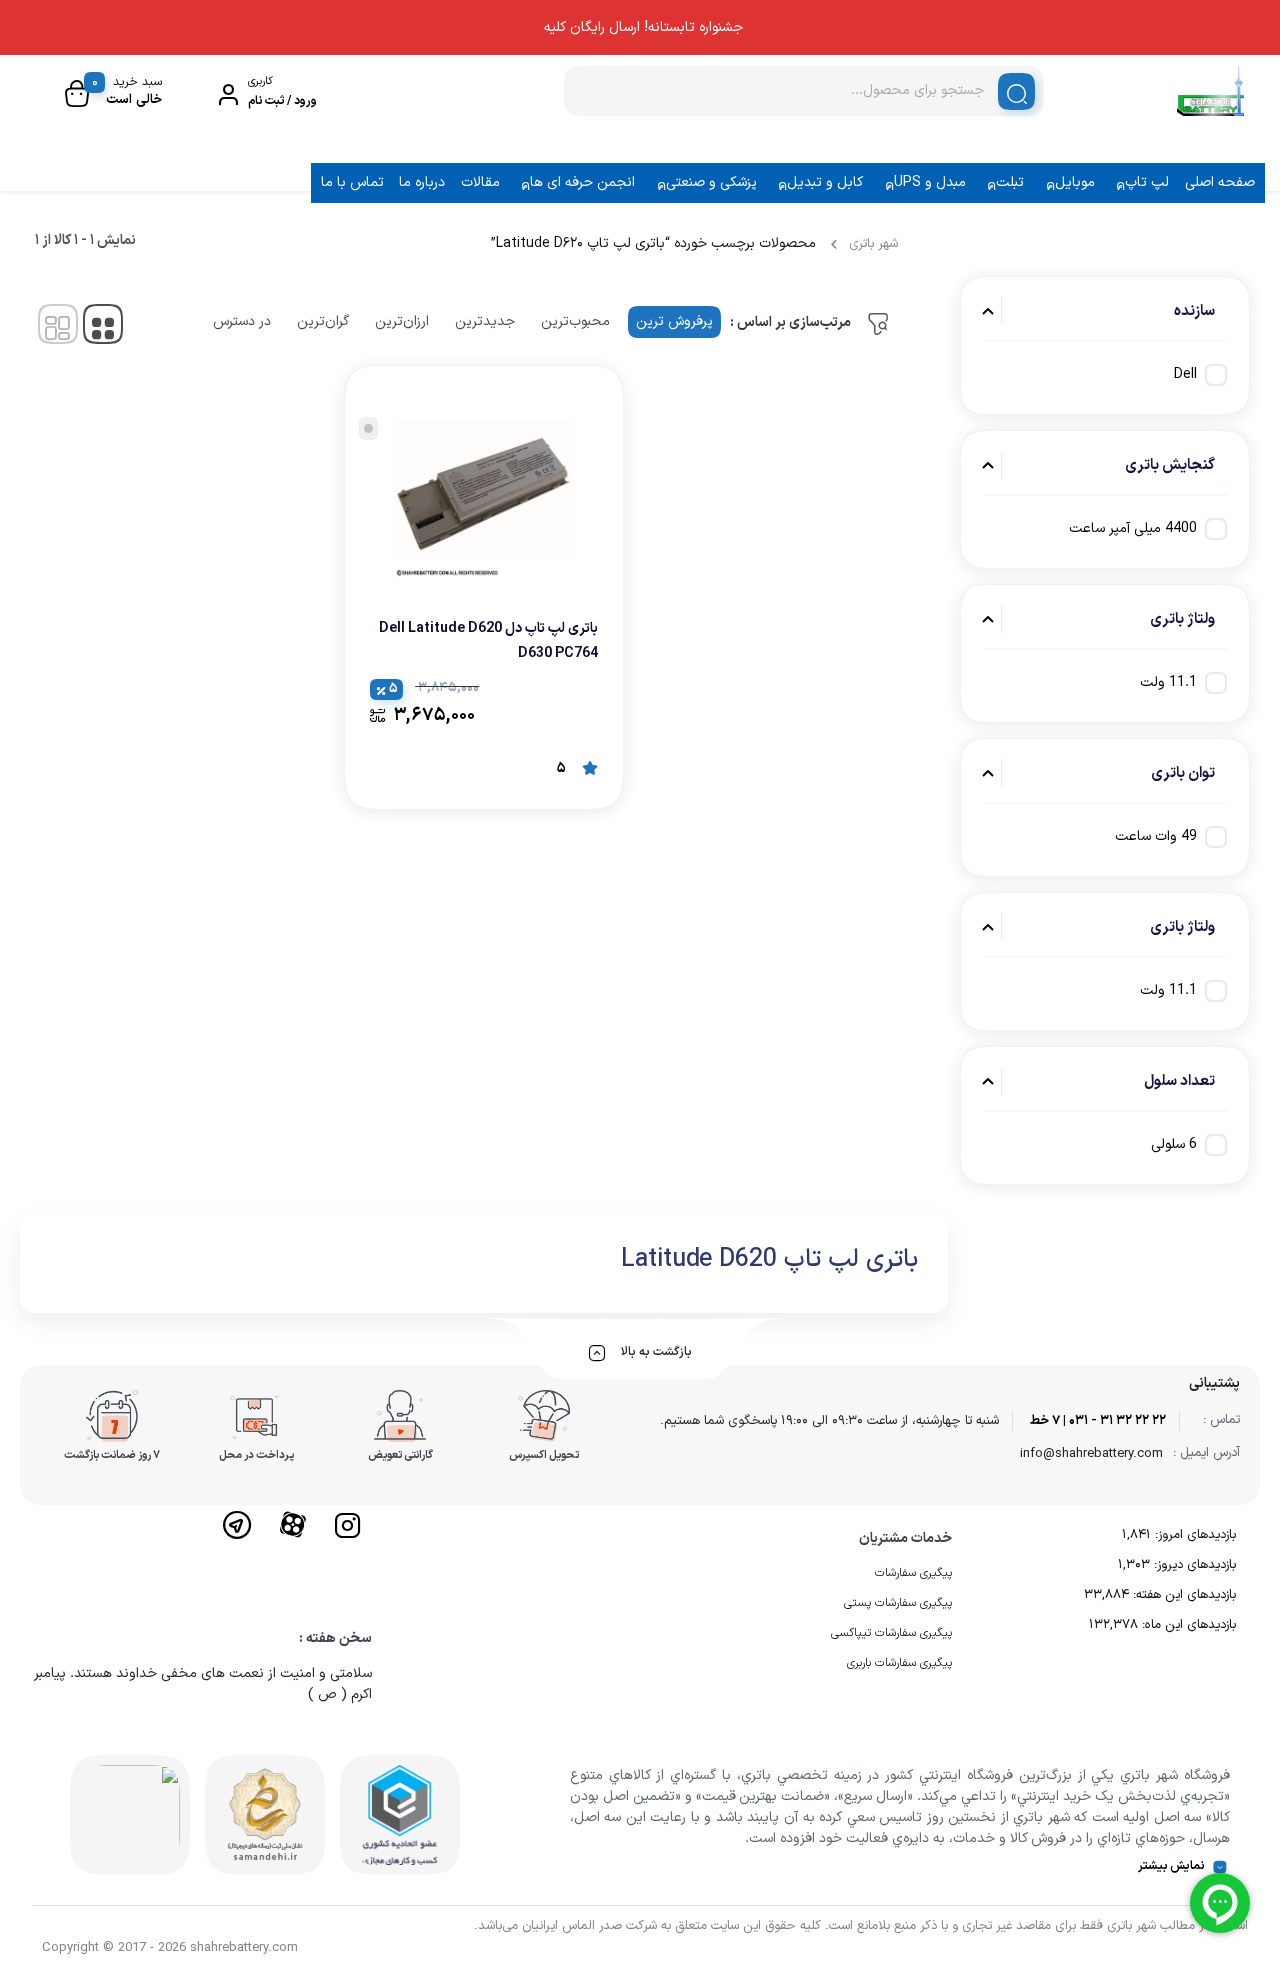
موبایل (1075, 182)
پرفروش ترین (674, 321)
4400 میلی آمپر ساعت (1133, 528)
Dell (1185, 374)
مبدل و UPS (930, 182)
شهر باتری (873, 244)
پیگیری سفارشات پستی (898, 1603)
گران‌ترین (323, 321)
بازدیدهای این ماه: (1187, 1625)
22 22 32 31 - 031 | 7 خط (1098, 1421)
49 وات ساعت (1156, 836)
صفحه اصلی (1220, 182)
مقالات (480, 182)
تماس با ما (352, 182)
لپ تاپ (1147, 182)
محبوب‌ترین (575, 321)
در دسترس (242, 321)
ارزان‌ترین (402, 321)
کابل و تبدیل (825, 182)
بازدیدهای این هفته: (1182, 1595)
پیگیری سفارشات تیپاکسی (891, 1633)
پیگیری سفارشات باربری (899, 1663)
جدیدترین (485, 321)
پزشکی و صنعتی (711, 182)
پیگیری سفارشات (913, 1573)
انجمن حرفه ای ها (582, 182)
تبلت (1010, 182)
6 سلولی (1174, 1144)
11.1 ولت (1168, 682)
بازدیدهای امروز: (1193, 1535)
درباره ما (422, 182)
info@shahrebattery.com (1091, 1454)
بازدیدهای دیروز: (1193, 1565)
